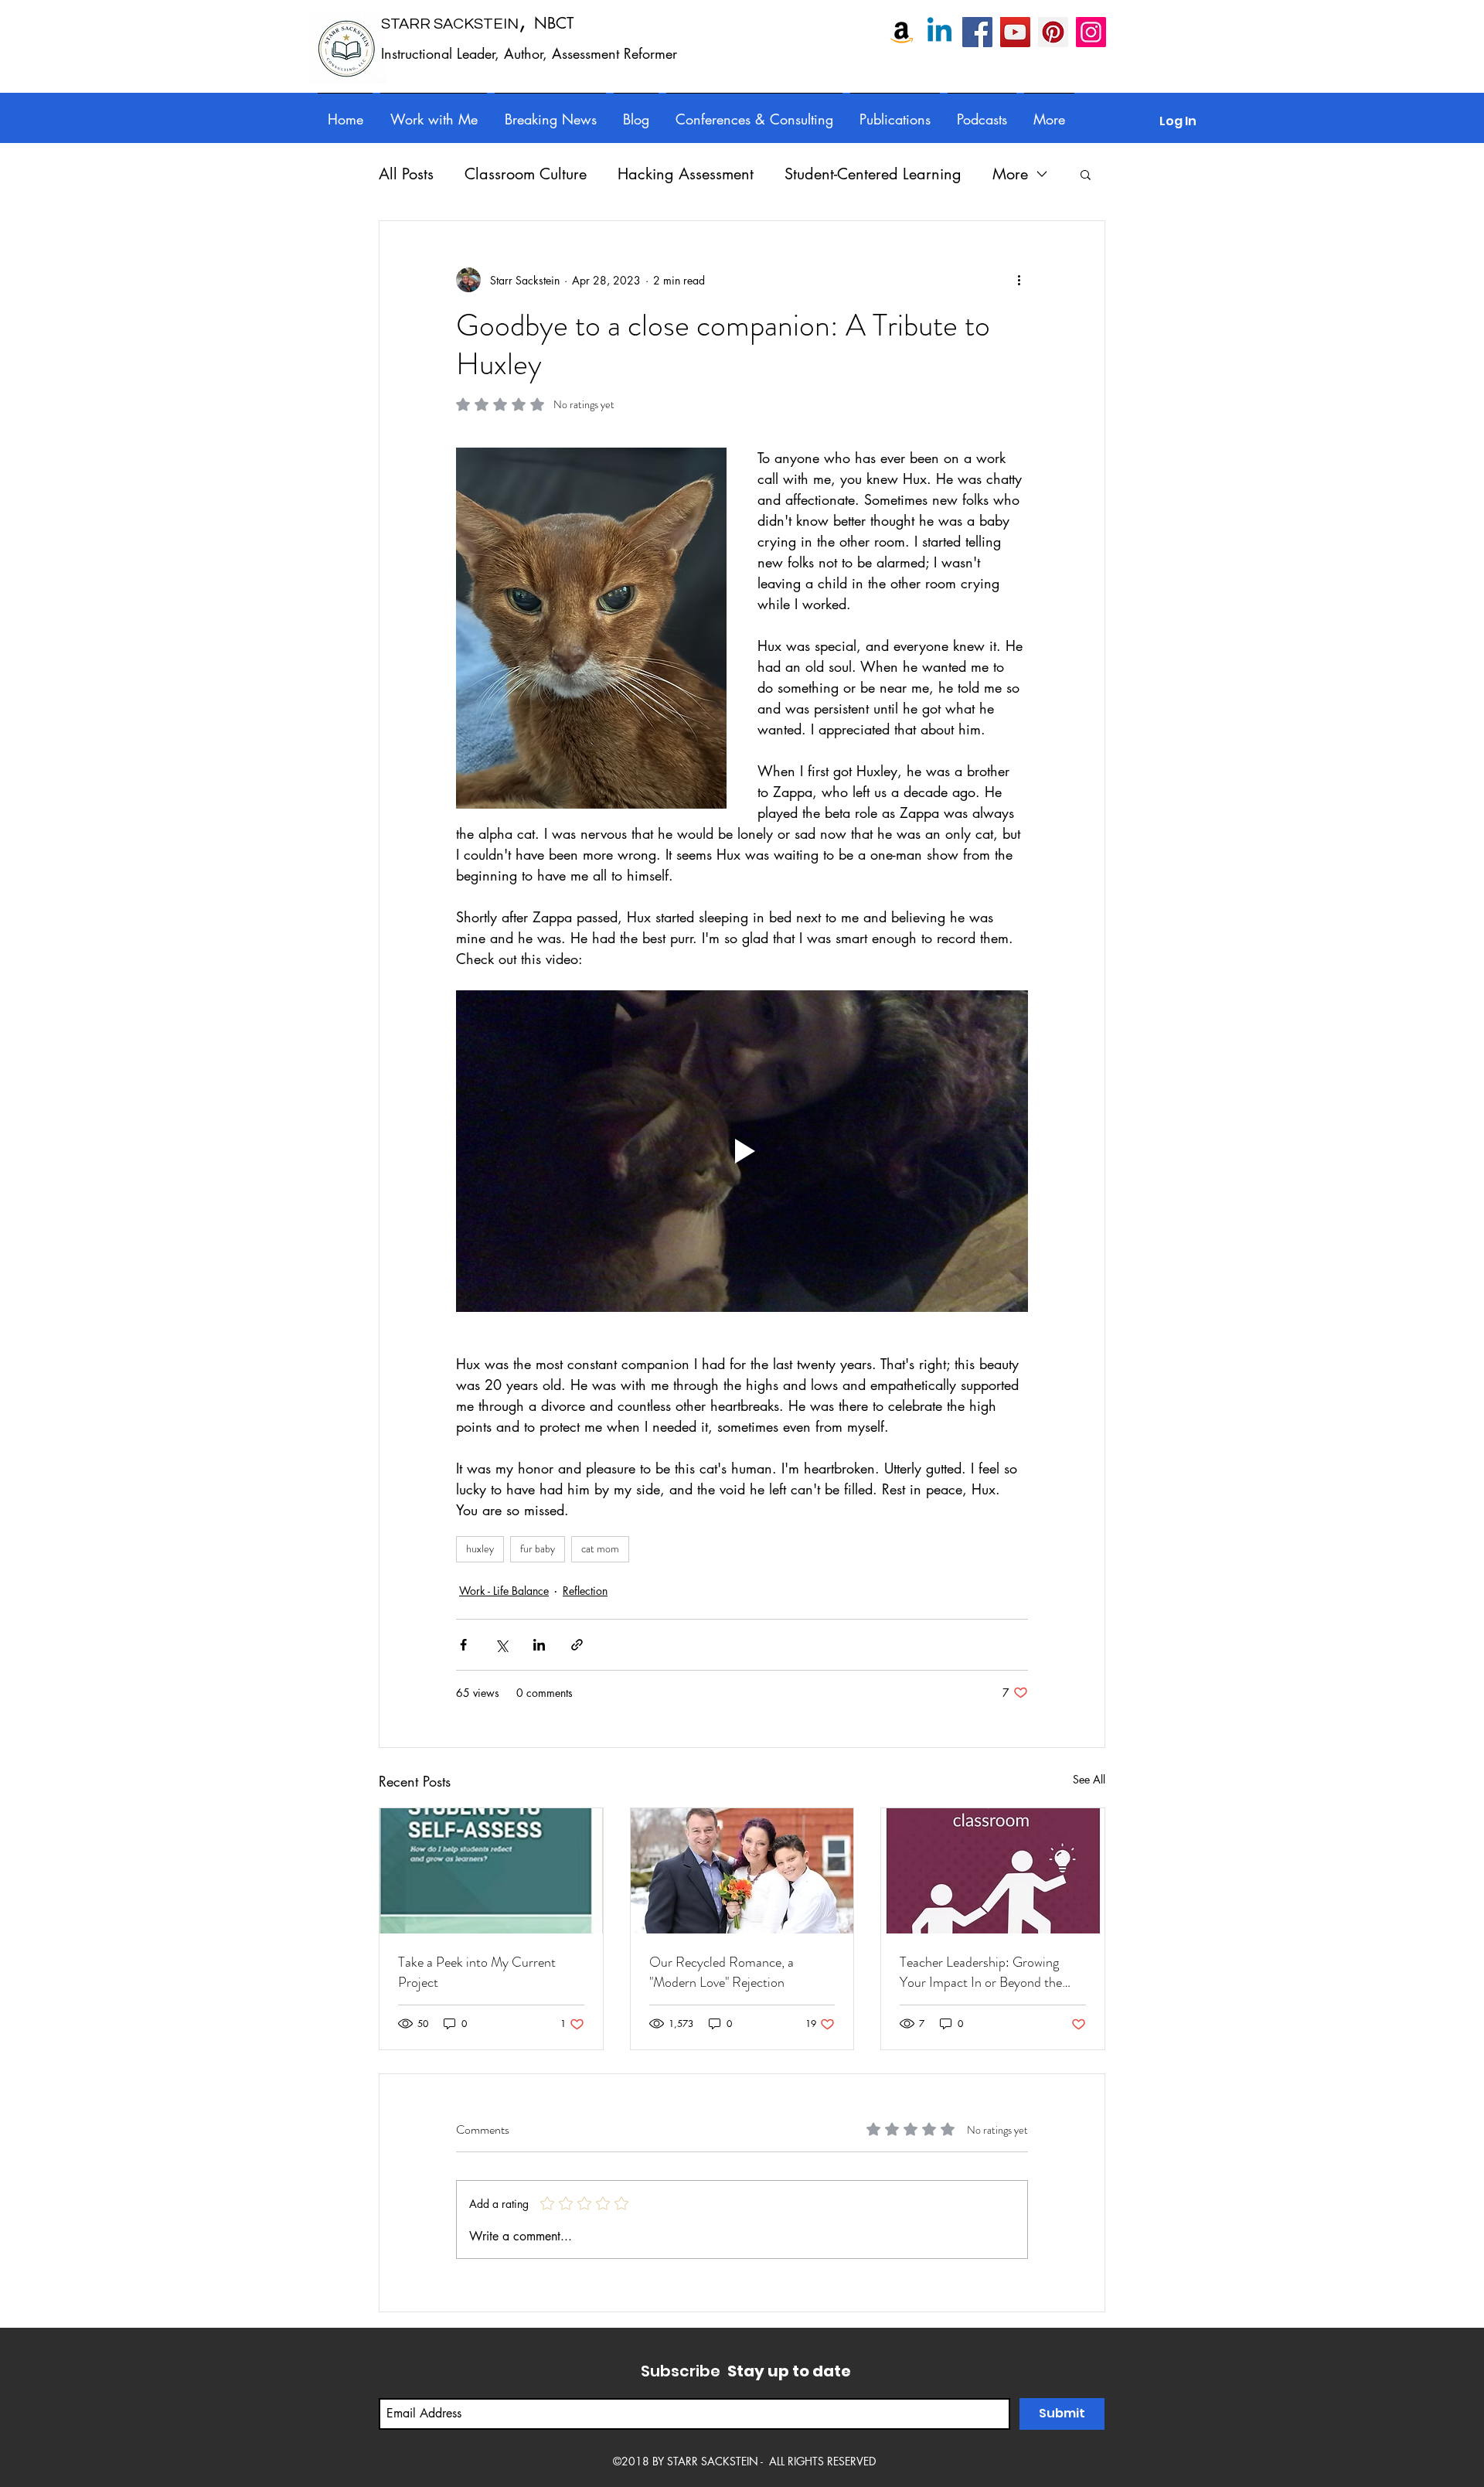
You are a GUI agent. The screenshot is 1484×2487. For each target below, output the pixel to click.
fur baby (538, 1548)
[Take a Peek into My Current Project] (491, 1871)
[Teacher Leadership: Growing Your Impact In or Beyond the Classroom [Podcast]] (993, 1871)
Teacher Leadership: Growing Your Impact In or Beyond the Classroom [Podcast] (981, 1972)
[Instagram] (1091, 32)
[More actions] (1019, 280)
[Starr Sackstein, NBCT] (977, 32)
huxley (480, 1548)
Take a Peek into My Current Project (477, 1972)
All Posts (406, 174)
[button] (754, 112)
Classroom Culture (526, 174)
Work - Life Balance (504, 1591)
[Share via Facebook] (463, 1645)
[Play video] (742, 1151)
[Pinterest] (1053, 32)
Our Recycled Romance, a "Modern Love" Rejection (722, 1972)
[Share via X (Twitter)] (501, 1645)
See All (1089, 1779)
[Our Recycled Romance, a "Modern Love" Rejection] (742, 1871)
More (1010, 174)
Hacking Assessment (686, 174)
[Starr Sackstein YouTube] (1015, 32)
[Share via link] (577, 1645)
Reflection (585, 1591)
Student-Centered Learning (873, 174)
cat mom (600, 1548)
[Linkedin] (939, 32)
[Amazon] (902, 32)
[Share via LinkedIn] (539, 1645)
